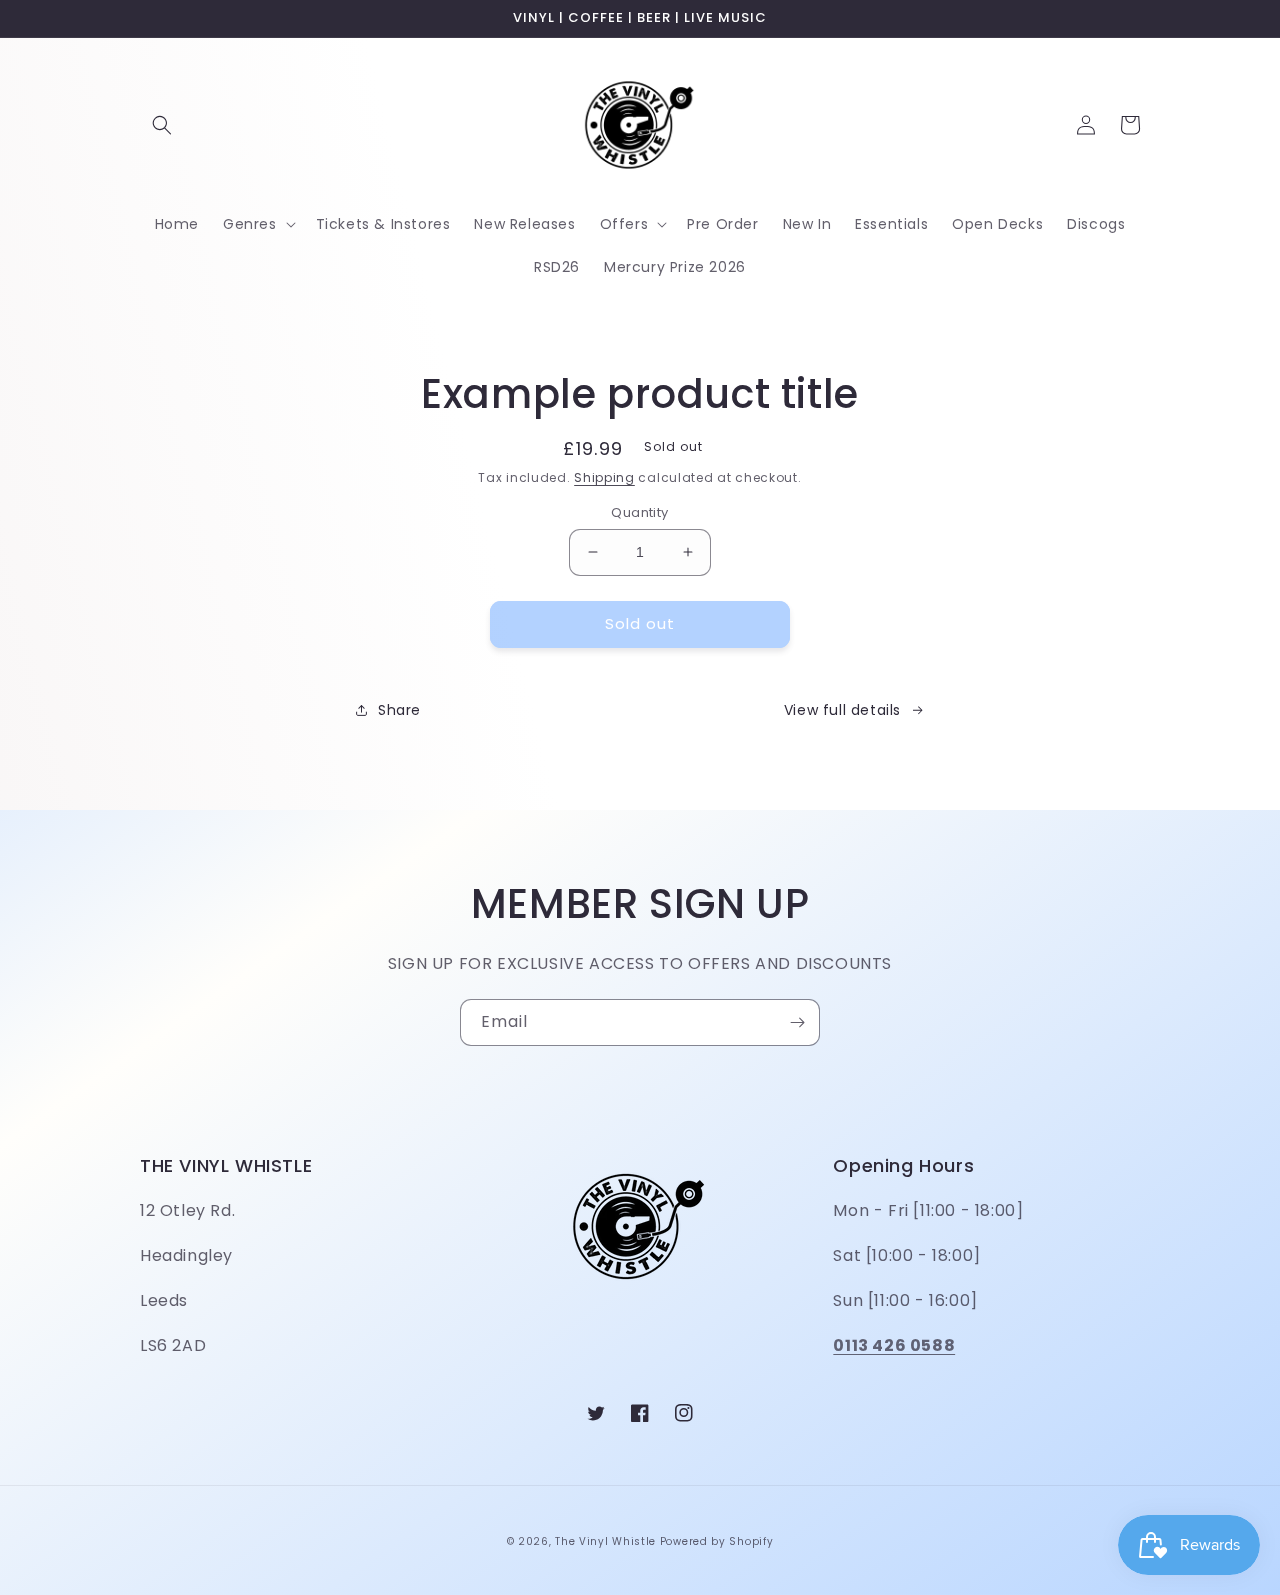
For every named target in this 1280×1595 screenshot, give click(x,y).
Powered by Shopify (717, 1541)
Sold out (640, 623)
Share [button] (399, 710)
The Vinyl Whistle (605, 1541)
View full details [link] (842, 710)
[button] (162, 125)
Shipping (604, 477)
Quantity (639, 512)
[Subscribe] (797, 1022)
